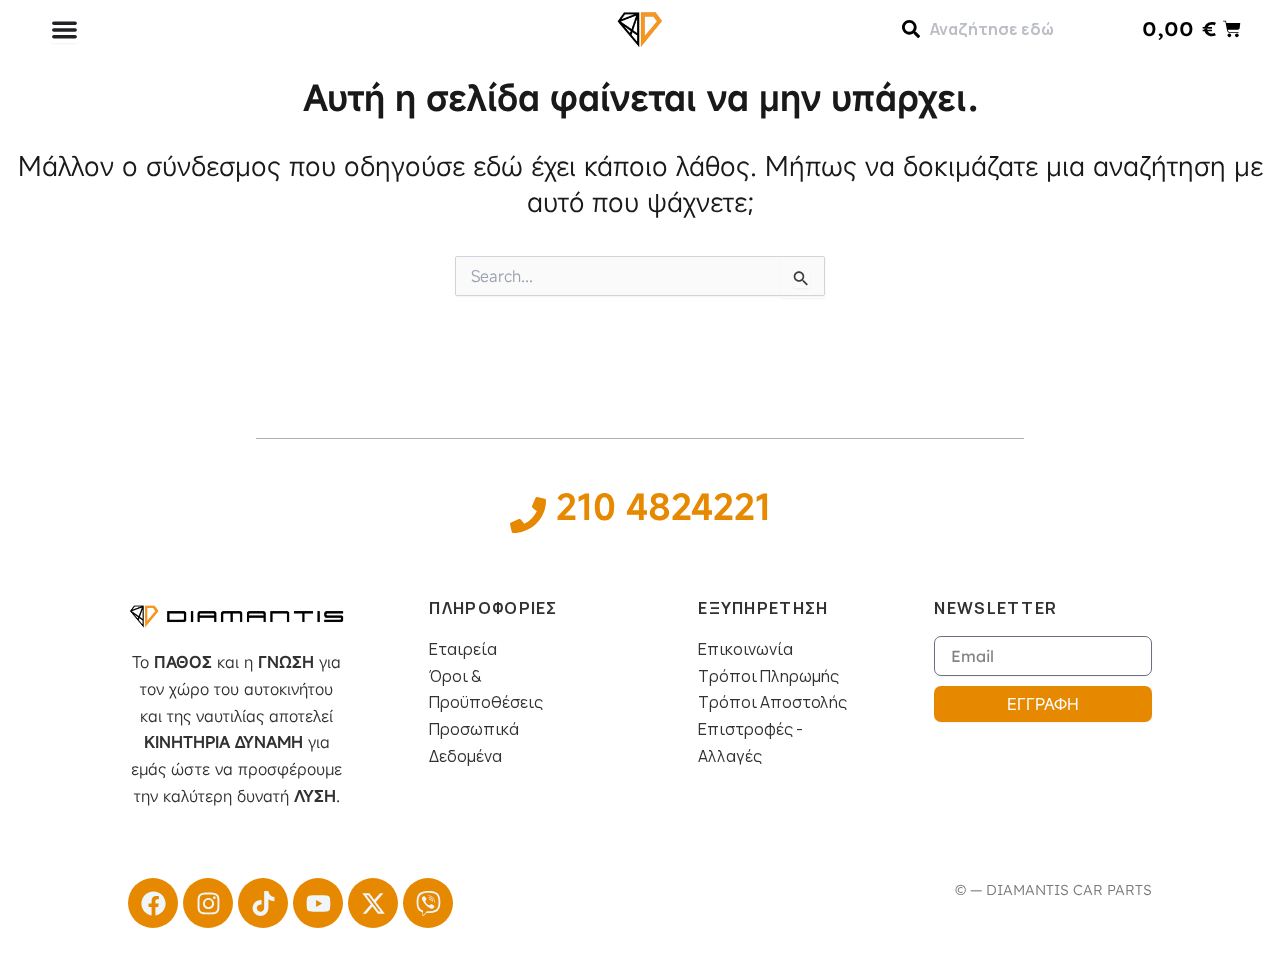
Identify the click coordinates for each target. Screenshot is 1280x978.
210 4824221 (663, 506)
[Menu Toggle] (64, 29)
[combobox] (1004, 29)
